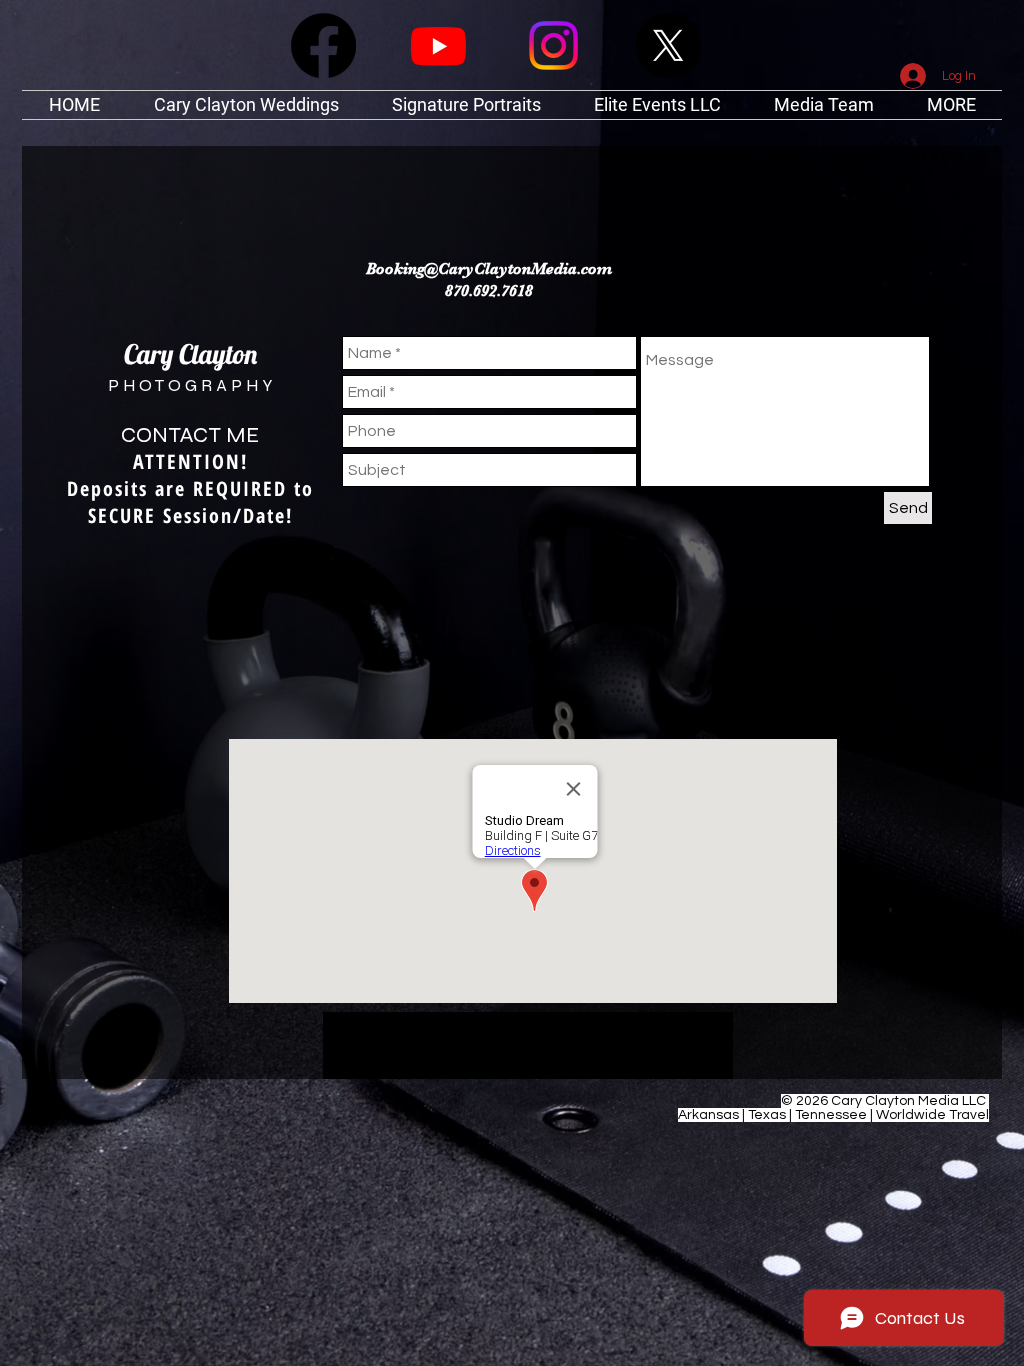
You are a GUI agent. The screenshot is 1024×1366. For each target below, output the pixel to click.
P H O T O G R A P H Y (190, 385)
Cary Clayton (190, 354)
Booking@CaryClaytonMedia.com (489, 269)
